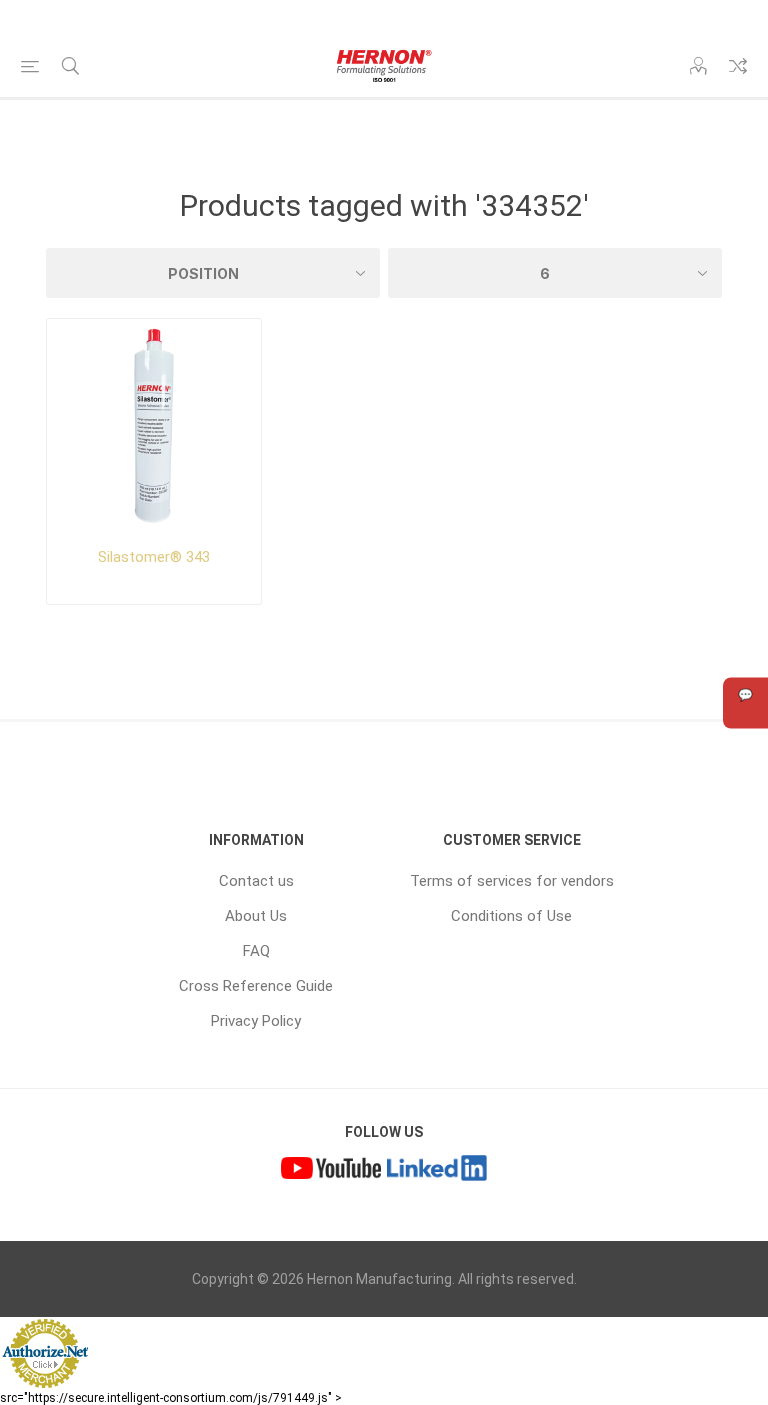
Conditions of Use (511, 916)
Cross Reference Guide (256, 986)
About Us (256, 916)
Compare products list (738, 66)
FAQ (256, 951)
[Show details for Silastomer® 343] (154, 426)
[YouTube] (331, 1171)
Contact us (256, 881)
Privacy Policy (256, 1021)
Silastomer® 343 (154, 557)
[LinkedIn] (437, 1171)
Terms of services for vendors (512, 881)
